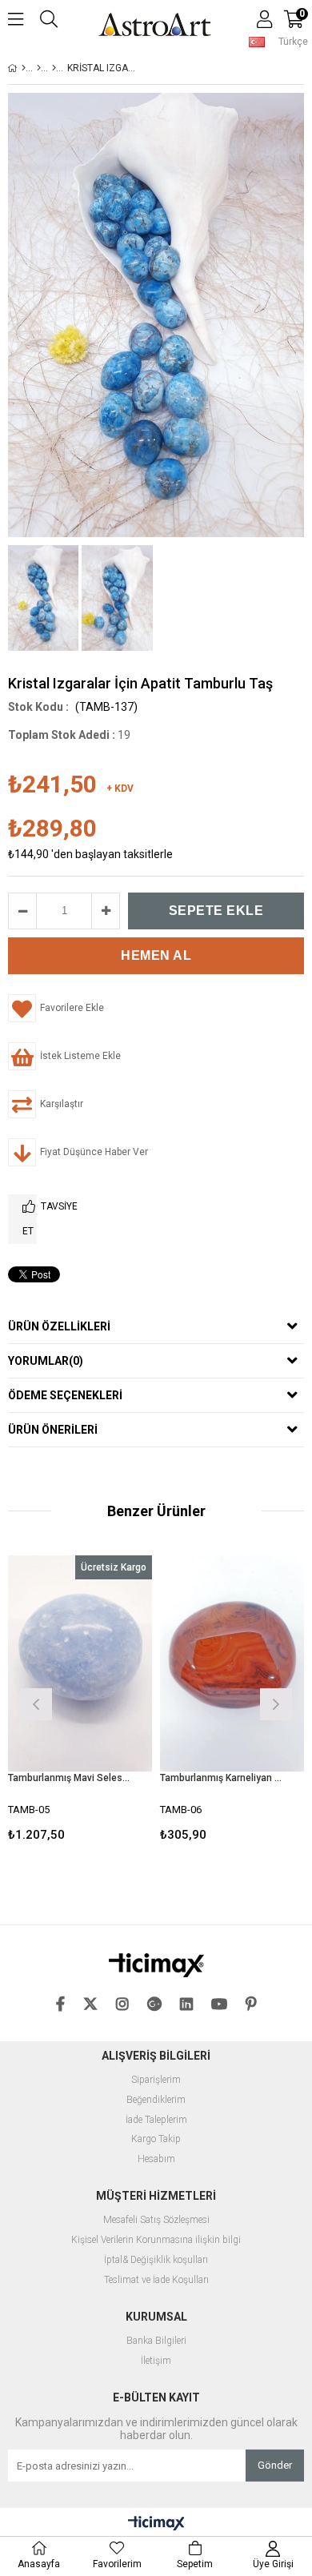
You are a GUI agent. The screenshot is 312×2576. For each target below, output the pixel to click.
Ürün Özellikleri (59, 1326)
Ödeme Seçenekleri (65, 1395)
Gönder (275, 2465)
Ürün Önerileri (53, 1430)
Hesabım (156, 2159)
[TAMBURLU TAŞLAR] (54, 68)
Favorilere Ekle (80, 1702)
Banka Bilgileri (156, 2341)
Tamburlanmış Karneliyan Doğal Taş (222, 1778)
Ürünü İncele (109, 1702)
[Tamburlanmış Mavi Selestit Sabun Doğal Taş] (80, 1663)
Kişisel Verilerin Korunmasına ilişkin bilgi (156, 2240)
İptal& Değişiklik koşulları (156, 2260)
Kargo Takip (156, 2139)
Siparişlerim (156, 2080)
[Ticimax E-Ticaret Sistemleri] (156, 2524)
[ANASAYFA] (24, 68)
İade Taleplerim (156, 2120)
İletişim (156, 2361)
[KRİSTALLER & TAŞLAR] (39, 68)
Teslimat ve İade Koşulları (156, 2280)
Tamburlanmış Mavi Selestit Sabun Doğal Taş (70, 1778)
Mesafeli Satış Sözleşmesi (156, 2220)
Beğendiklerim (156, 2100)
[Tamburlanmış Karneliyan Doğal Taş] (232, 1663)
